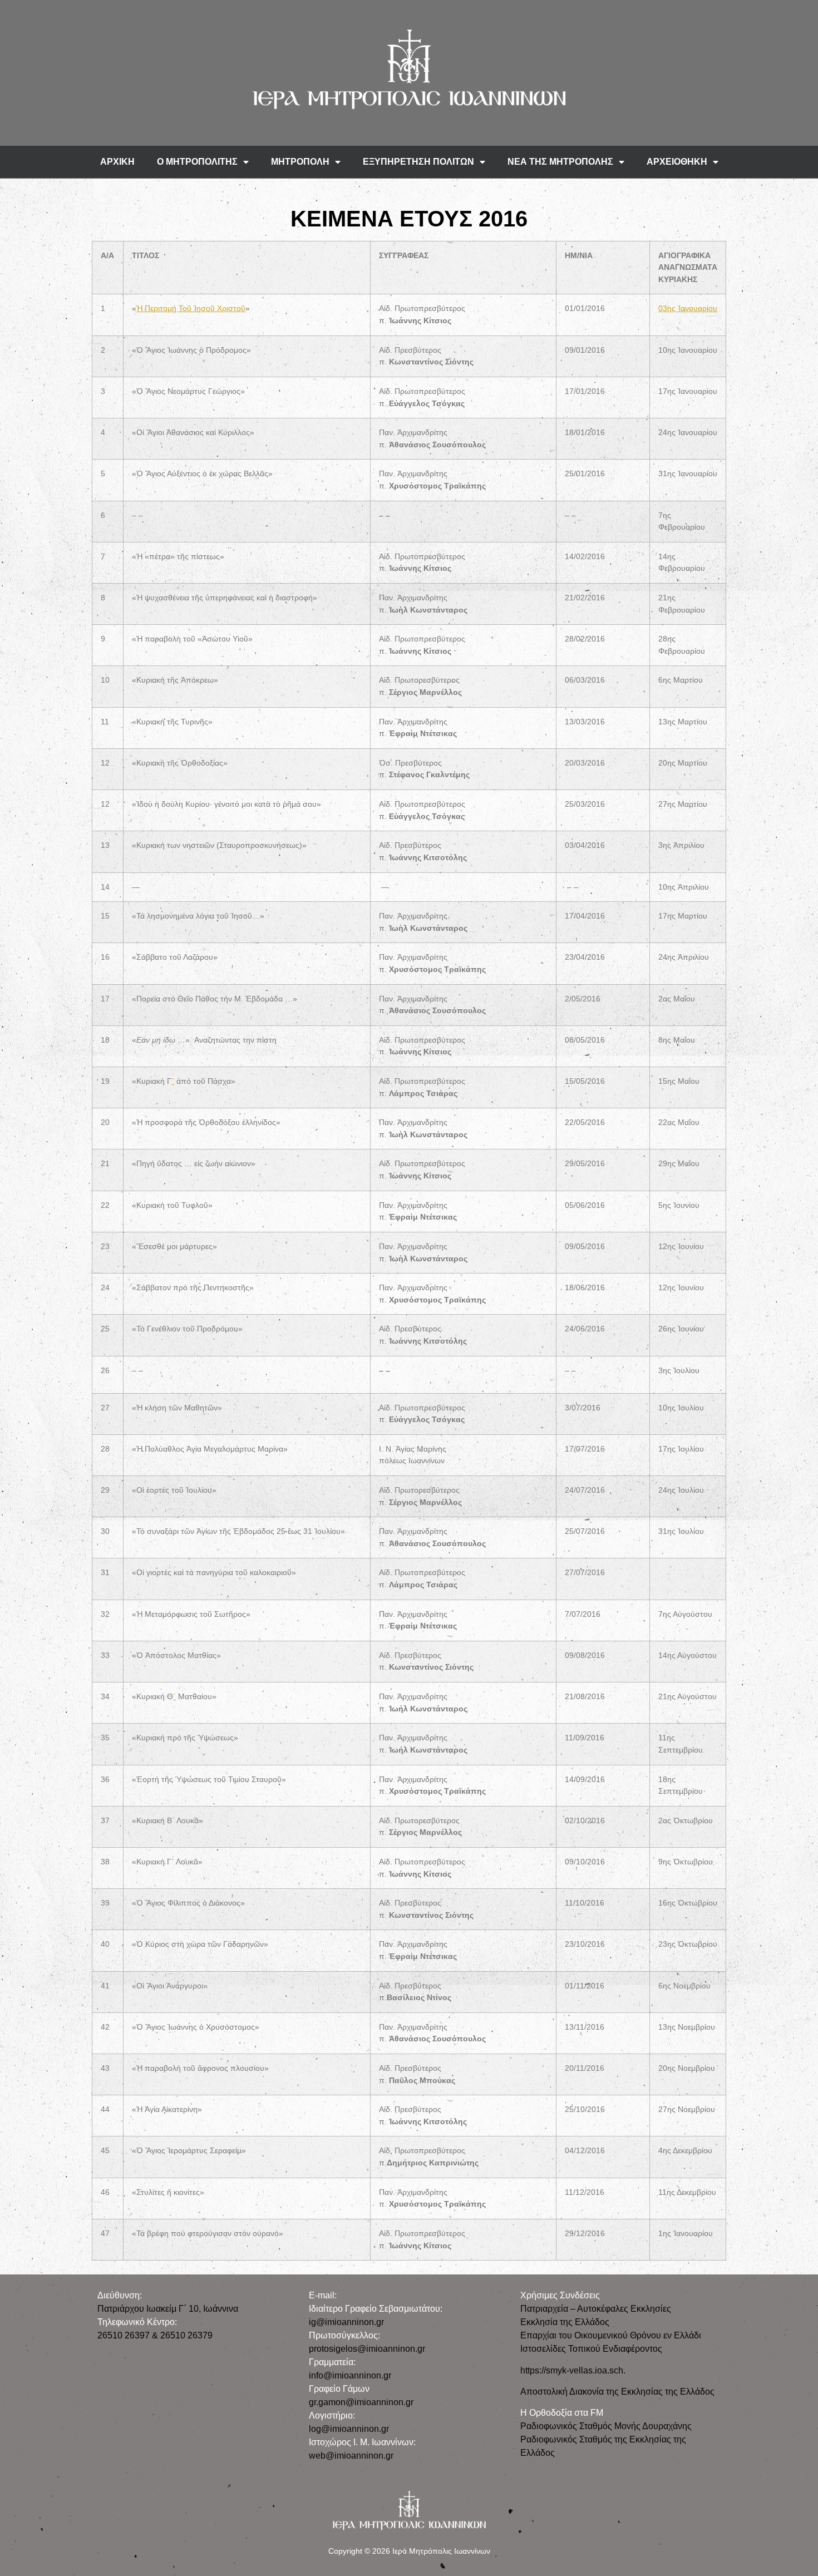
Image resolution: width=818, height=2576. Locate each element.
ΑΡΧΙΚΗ (117, 162)
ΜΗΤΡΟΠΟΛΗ (300, 162)
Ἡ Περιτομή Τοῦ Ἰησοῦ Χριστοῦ (191, 308)
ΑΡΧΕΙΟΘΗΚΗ (677, 162)
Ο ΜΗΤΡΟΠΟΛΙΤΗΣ (197, 162)
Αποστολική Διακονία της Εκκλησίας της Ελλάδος (617, 2392)
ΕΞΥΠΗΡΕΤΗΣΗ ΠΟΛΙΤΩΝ (418, 162)
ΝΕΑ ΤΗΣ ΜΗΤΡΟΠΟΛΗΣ (560, 162)
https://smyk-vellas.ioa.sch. (573, 2370)
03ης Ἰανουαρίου (688, 308)
